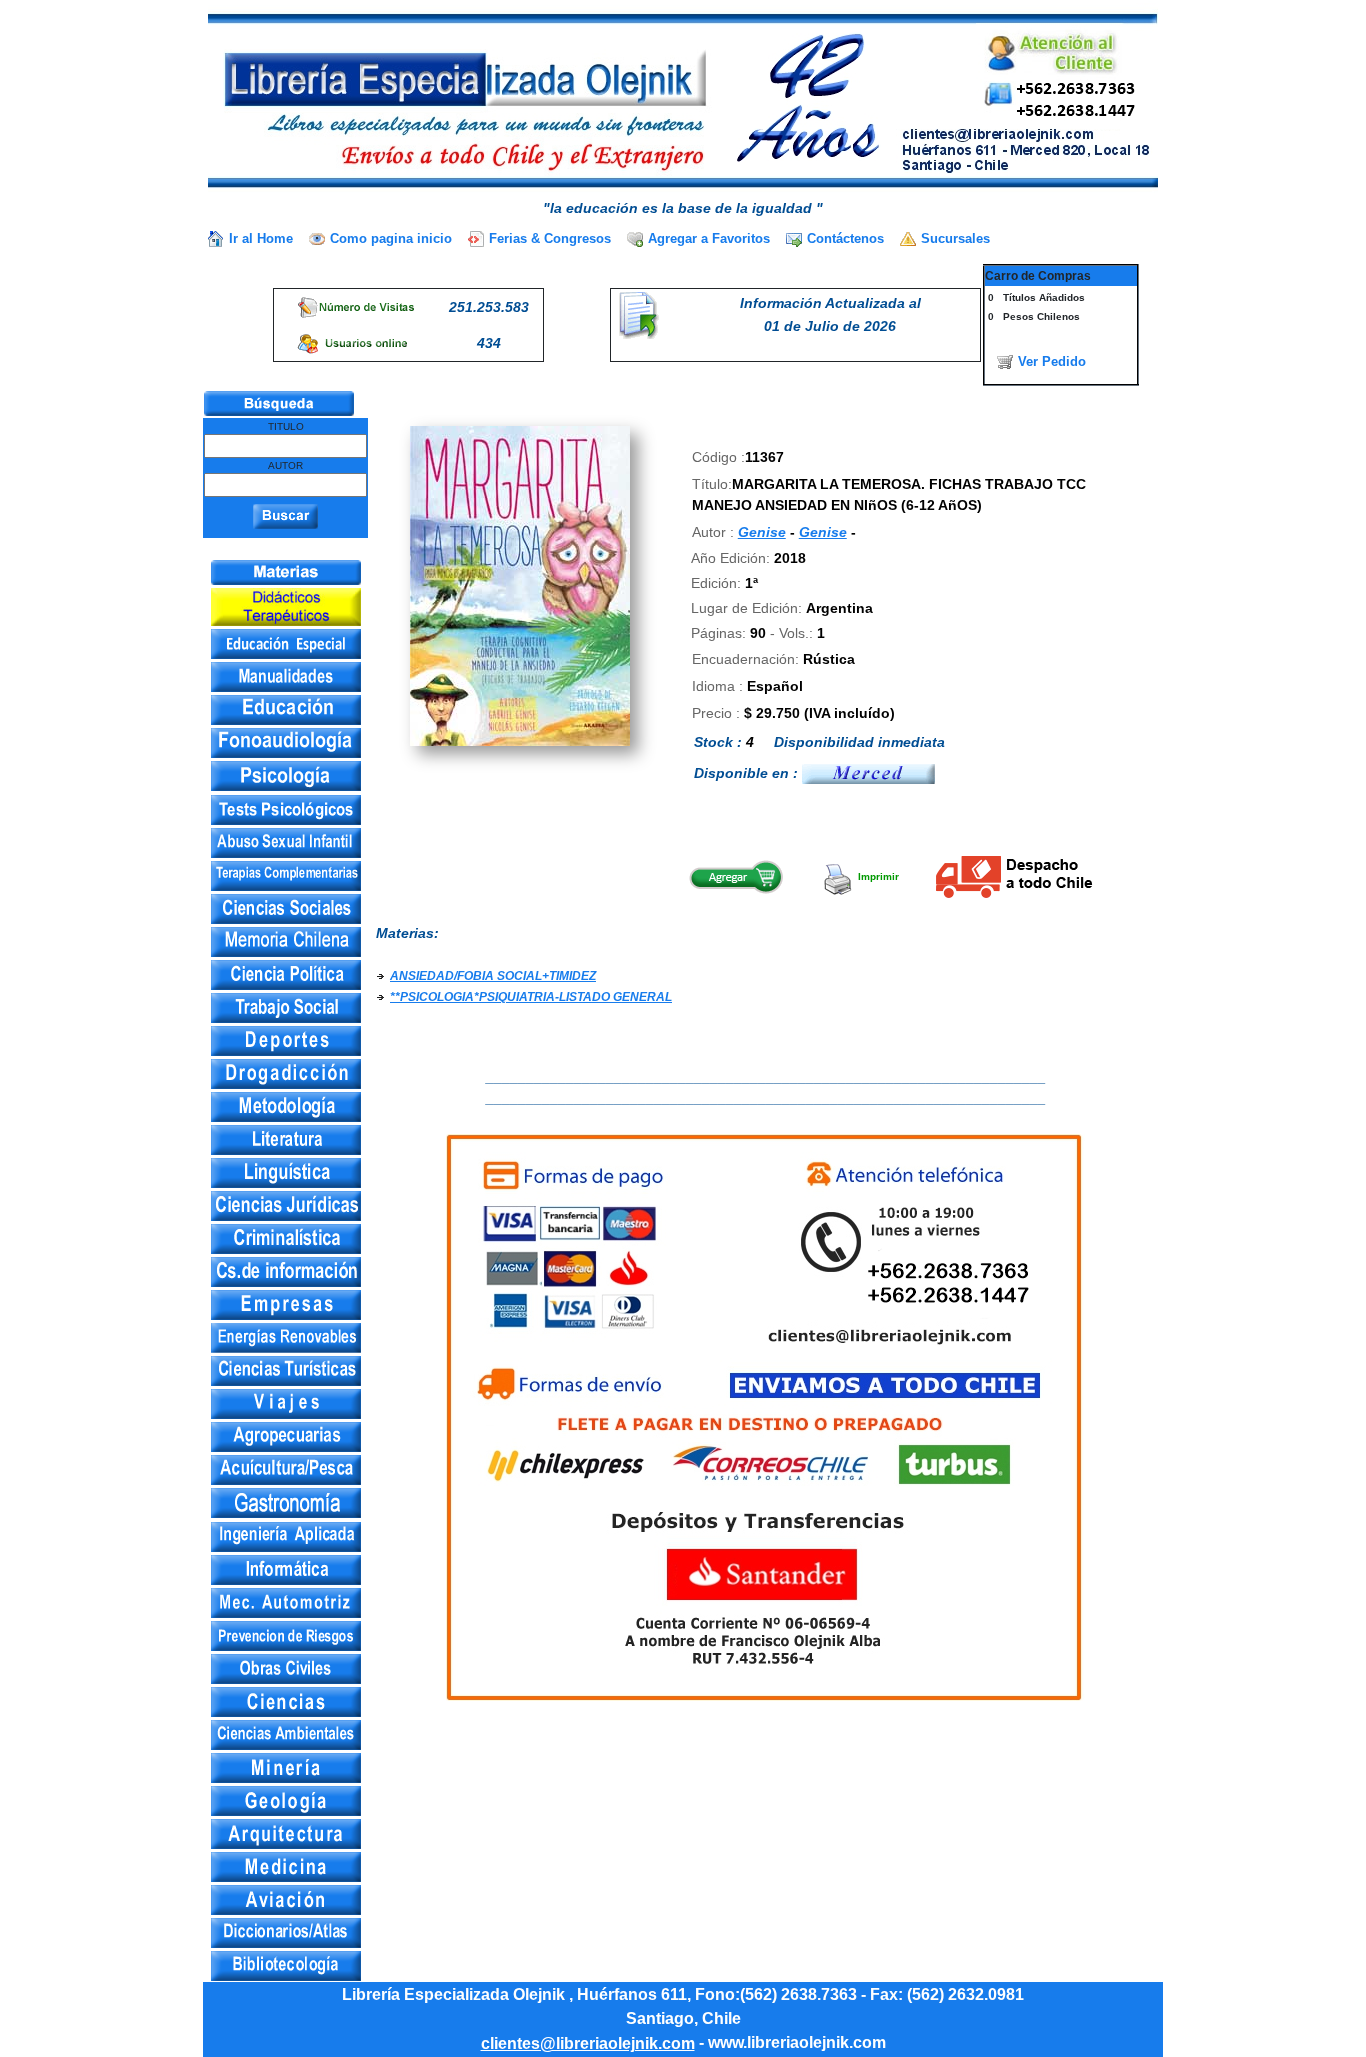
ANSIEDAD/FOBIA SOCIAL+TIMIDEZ (493, 976)
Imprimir (877, 876)
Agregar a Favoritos (709, 238)
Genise (762, 532)
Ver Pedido (1052, 361)
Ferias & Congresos (550, 238)
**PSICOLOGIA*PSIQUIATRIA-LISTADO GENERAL (531, 997)
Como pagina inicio (391, 238)
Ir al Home (261, 238)
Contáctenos (845, 238)
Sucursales (955, 238)
